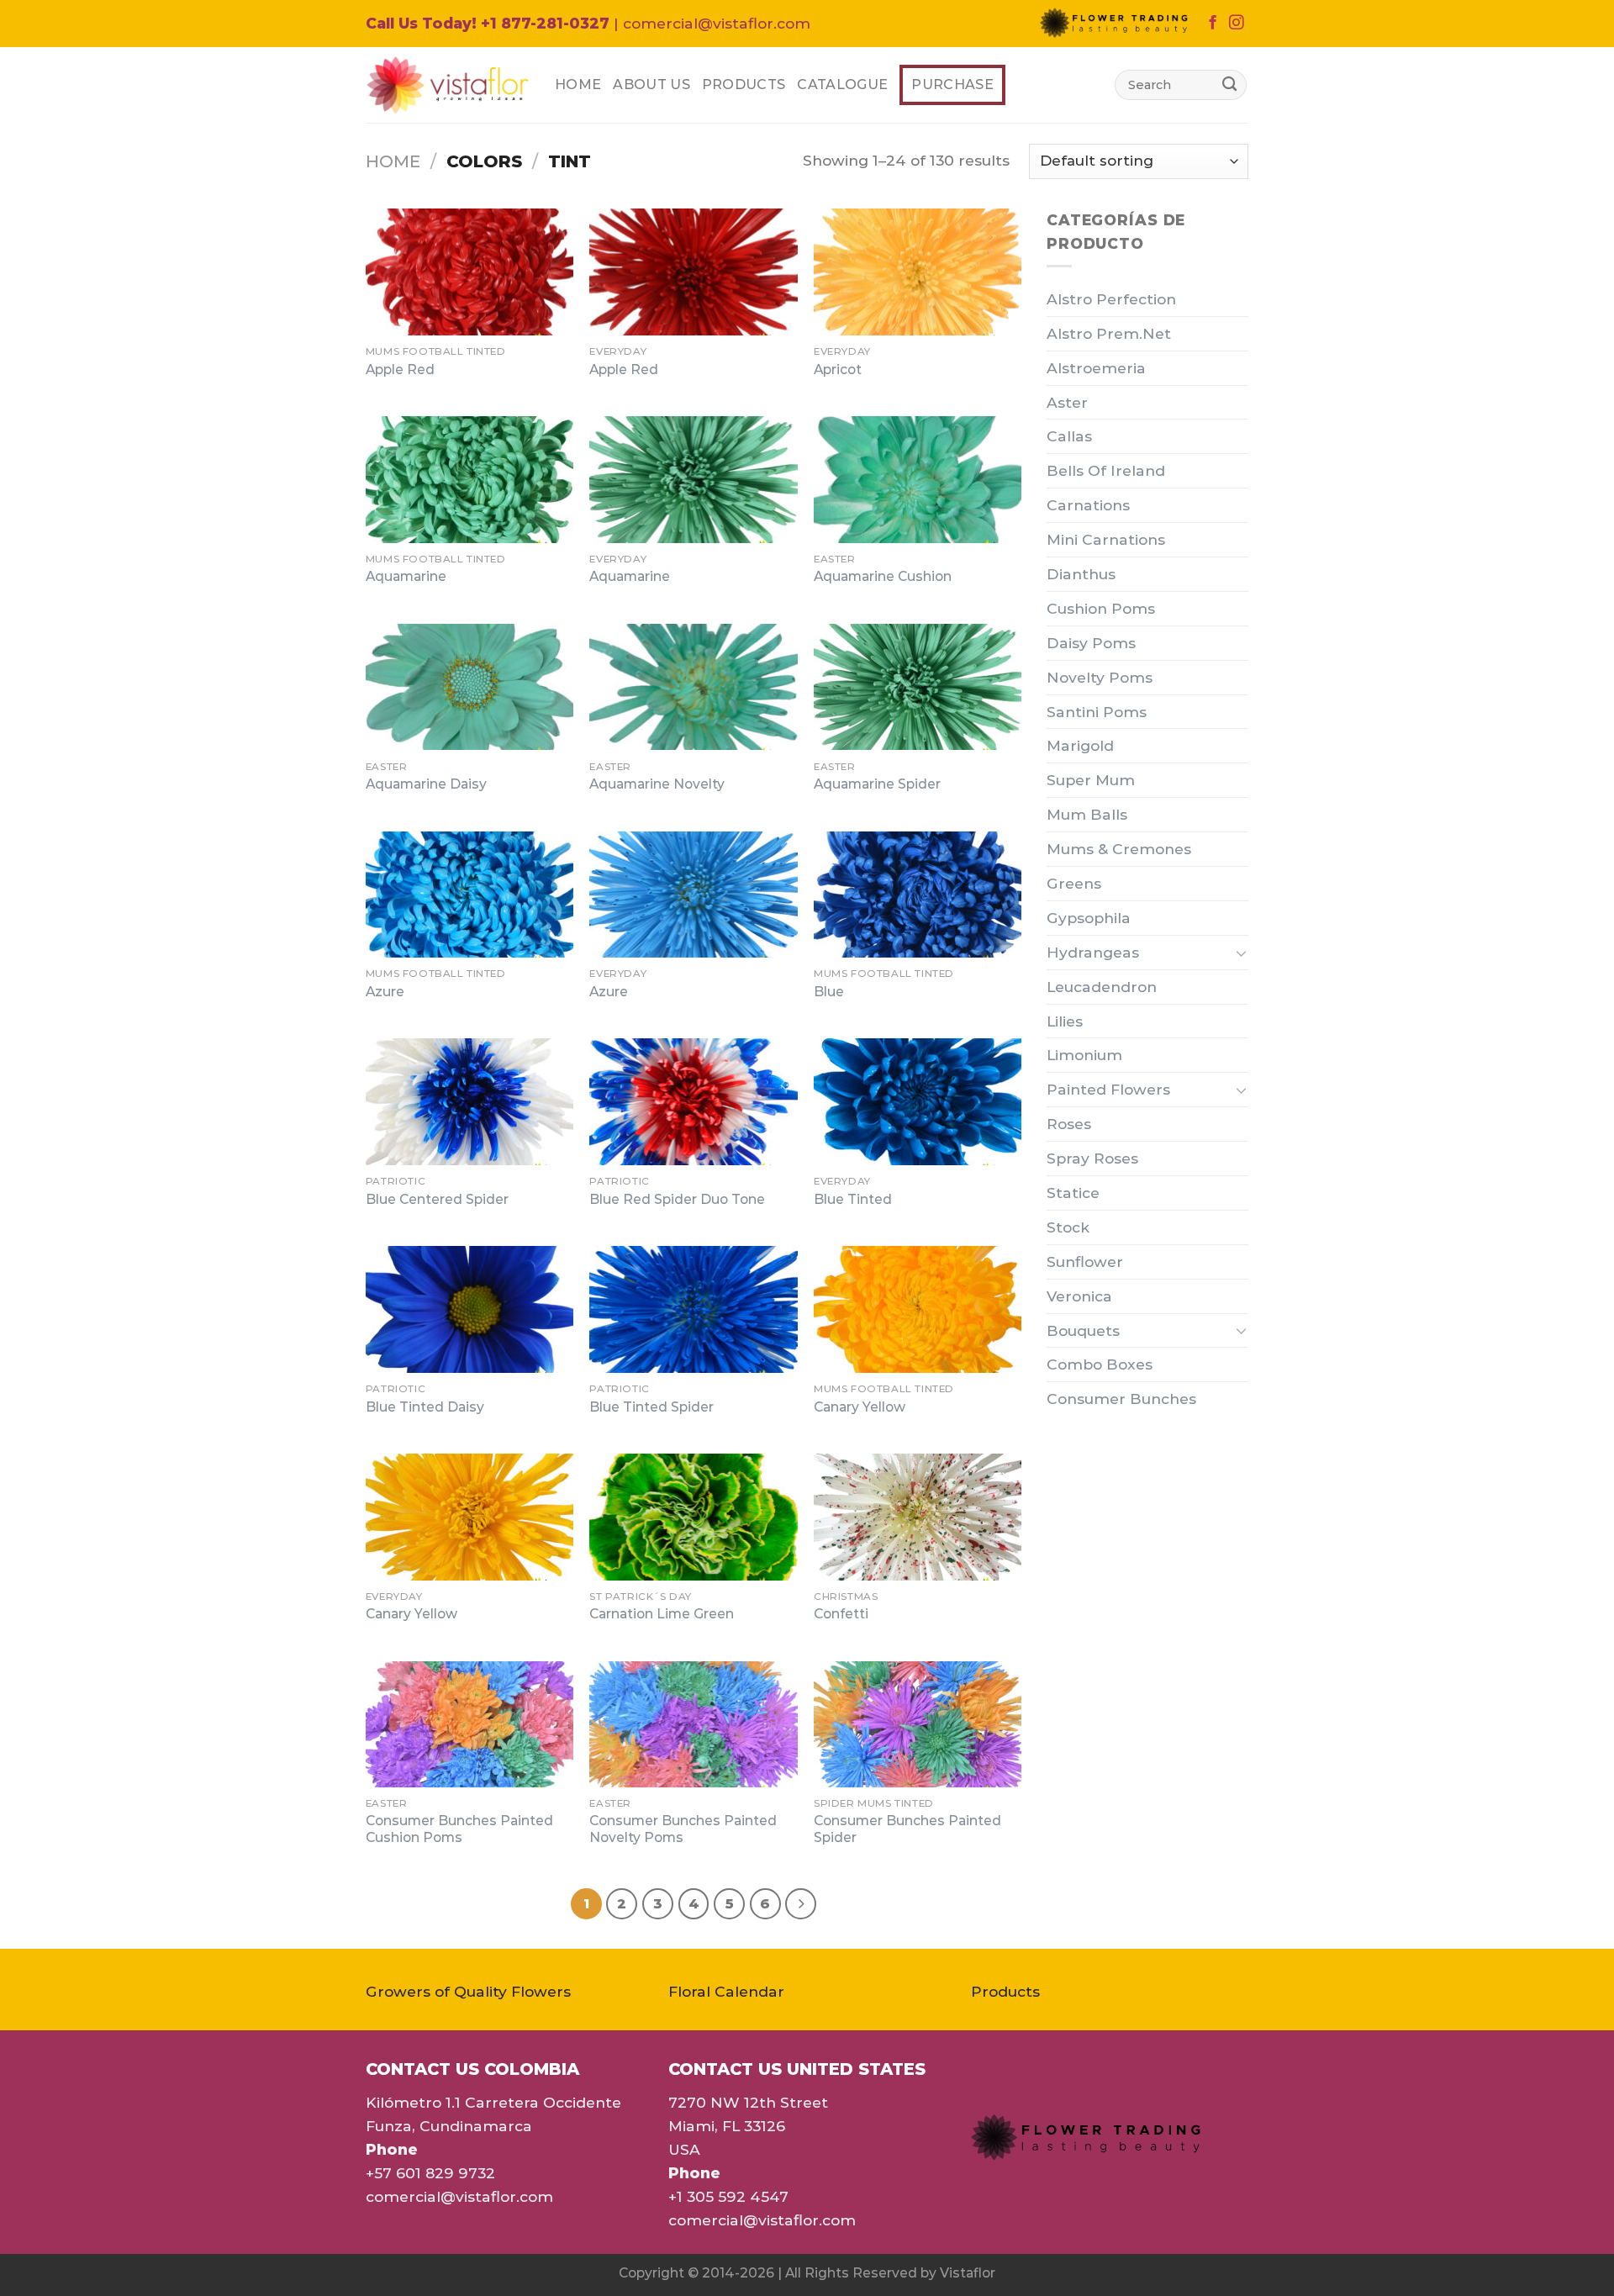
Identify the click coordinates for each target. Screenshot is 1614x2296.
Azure (385, 992)
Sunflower (1085, 1261)
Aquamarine (406, 576)
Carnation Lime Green (662, 1614)
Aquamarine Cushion (883, 576)
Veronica (1079, 1296)
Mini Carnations (1106, 539)
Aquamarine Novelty (657, 784)
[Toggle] (1241, 953)
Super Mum (1091, 780)
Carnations (1088, 505)
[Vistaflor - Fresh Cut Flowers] (448, 85)
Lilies (1065, 1021)
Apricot (838, 369)
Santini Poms (1097, 712)
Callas (1069, 436)
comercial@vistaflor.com (459, 2196)
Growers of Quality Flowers (468, 1991)
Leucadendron (1102, 987)
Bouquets (1083, 1330)
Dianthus (1081, 574)
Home (578, 84)
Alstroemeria (1096, 368)
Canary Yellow (860, 1407)
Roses (1069, 1124)
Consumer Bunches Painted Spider (907, 1829)
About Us (651, 84)
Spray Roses (1092, 1158)
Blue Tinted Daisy (425, 1407)
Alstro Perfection (1111, 299)
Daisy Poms (1091, 643)
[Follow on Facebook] (1213, 24)
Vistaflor (968, 2273)
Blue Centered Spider (437, 1199)
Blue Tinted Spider (651, 1407)
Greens (1074, 883)
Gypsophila (1089, 918)
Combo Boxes (1100, 1364)
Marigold (1080, 745)
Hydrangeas (1093, 952)
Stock (1068, 1227)
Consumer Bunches (1121, 1399)
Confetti (841, 1614)
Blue (829, 992)
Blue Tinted (853, 1199)
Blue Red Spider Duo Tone (677, 1199)
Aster (1067, 402)
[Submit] (1229, 84)
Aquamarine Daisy (426, 784)
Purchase (952, 84)
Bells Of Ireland (1106, 470)
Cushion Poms (1101, 608)
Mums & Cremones (1119, 849)
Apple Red (400, 369)
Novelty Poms (1100, 677)
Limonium (1084, 1055)
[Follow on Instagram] (1236, 24)
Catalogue (842, 84)
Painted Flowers (1108, 1089)
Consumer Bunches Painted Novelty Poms (683, 1829)
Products (744, 84)
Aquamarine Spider (877, 784)
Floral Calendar (726, 1991)
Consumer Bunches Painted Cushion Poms (459, 1829)
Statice (1073, 1193)
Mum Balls (1087, 814)
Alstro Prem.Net (1109, 333)
